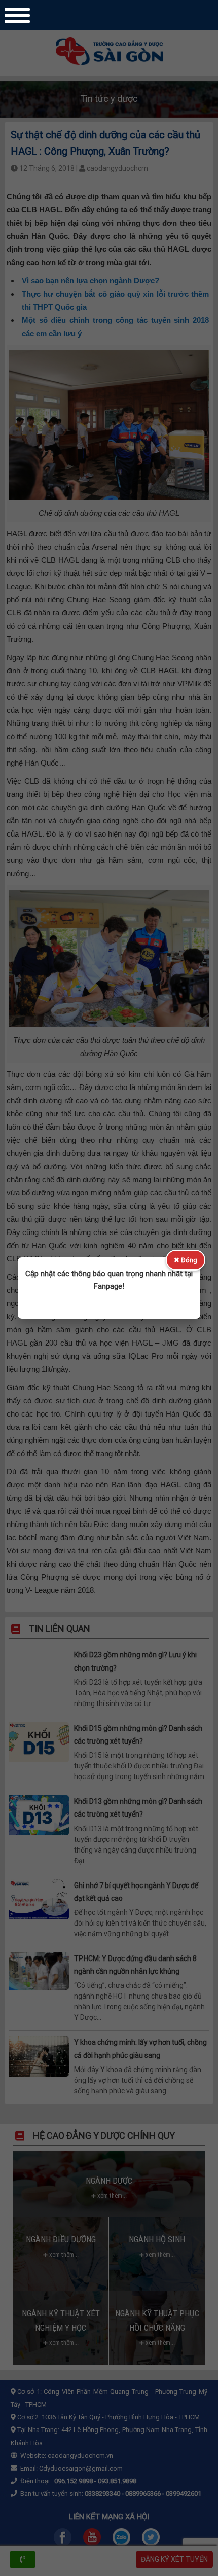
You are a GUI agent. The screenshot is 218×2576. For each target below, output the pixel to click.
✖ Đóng (186, 1260)
